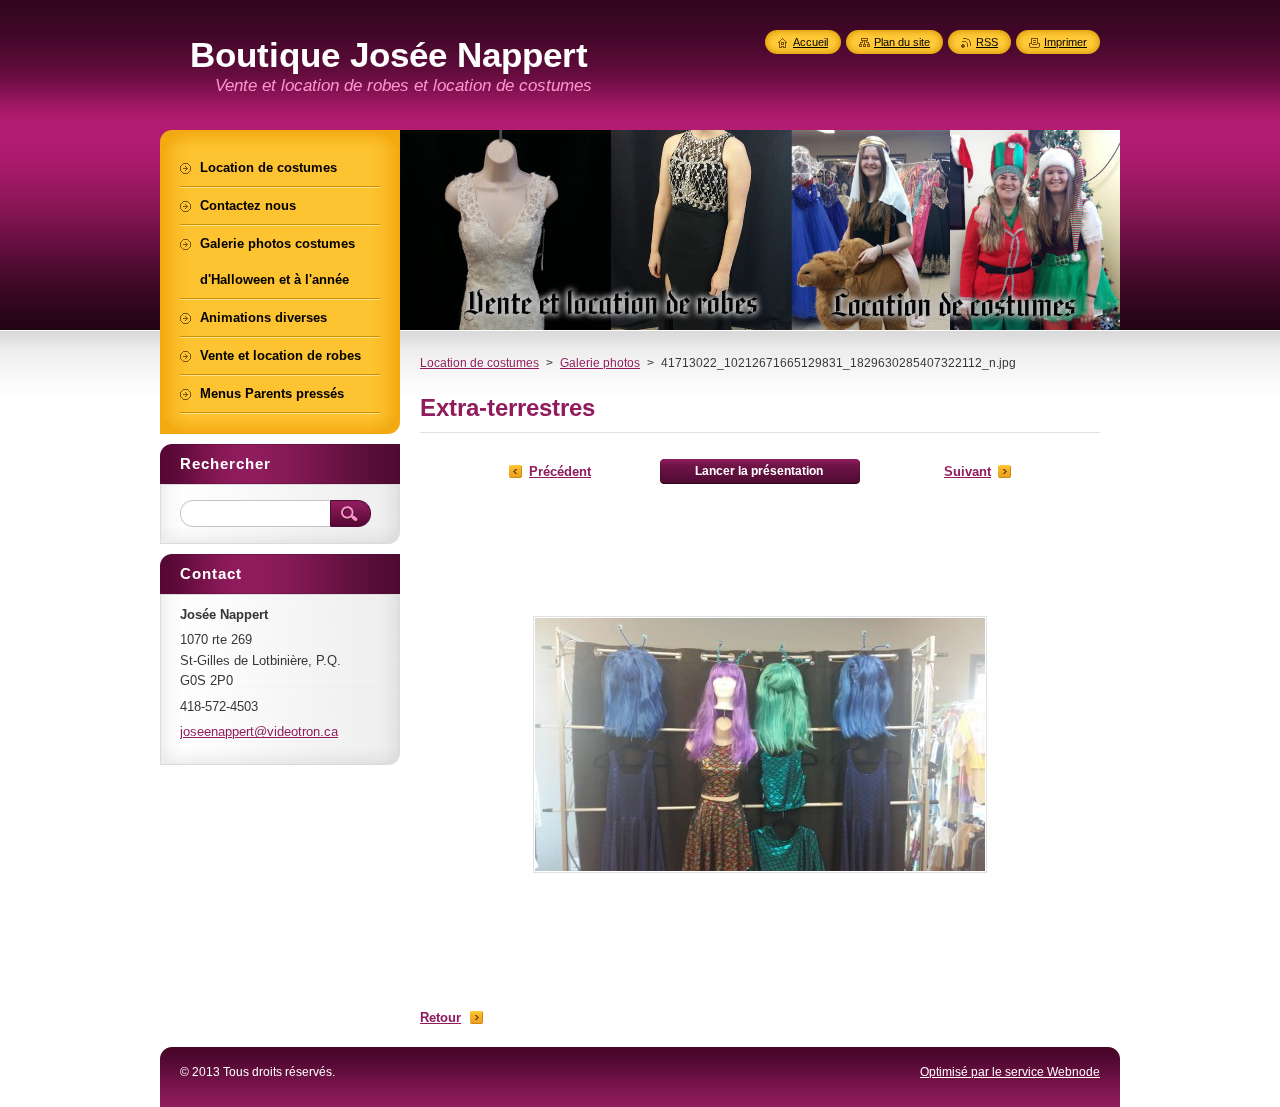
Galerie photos (600, 363)
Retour (440, 1017)
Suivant (967, 471)
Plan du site (902, 42)
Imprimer (1065, 42)
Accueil (810, 42)
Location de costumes (479, 363)
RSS (987, 42)
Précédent (560, 471)
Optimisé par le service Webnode (1010, 1072)
